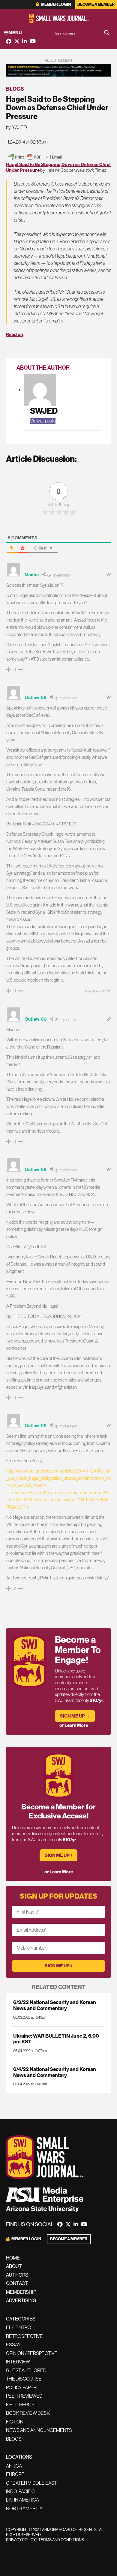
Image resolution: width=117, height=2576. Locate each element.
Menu (15, 33)
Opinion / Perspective (32, 2353)
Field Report (22, 2405)
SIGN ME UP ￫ (59, 1855)
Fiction (15, 2422)
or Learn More (74, 1725)
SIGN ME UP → (75, 1716)
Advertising (21, 2300)
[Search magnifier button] (107, 33)
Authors (17, 2275)
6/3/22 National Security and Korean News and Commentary (55, 2005)
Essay (13, 2344)
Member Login (56, 4)
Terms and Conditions (61, 2540)
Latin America (22, 2500)
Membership (21, 2292)
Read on (15, 334)
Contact (17, 2283)
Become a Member (96, 4)
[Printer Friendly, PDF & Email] (35, 157)
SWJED (44, 411)
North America (24, 2508)
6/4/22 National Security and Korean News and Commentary (55, 2072)
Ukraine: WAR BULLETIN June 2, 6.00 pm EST (56, 2039)
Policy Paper (21, 2387)
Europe (15, 2474)
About (14, 2266)
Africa (14, 2466)
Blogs (15, 89)
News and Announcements (39, 2430)
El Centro (19, 2327)
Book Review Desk (28, 2413)
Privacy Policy (21, 2540)
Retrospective (24, 2336)
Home (13, 2258)
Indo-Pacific (20, 2491)
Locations (19, 2457)
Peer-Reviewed (24, 2396)
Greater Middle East (31, 2483)
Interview (18, 2362)
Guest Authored (26, 2370)
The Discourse (24, 2379)
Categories (21, 2319)
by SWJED (16, 127)
